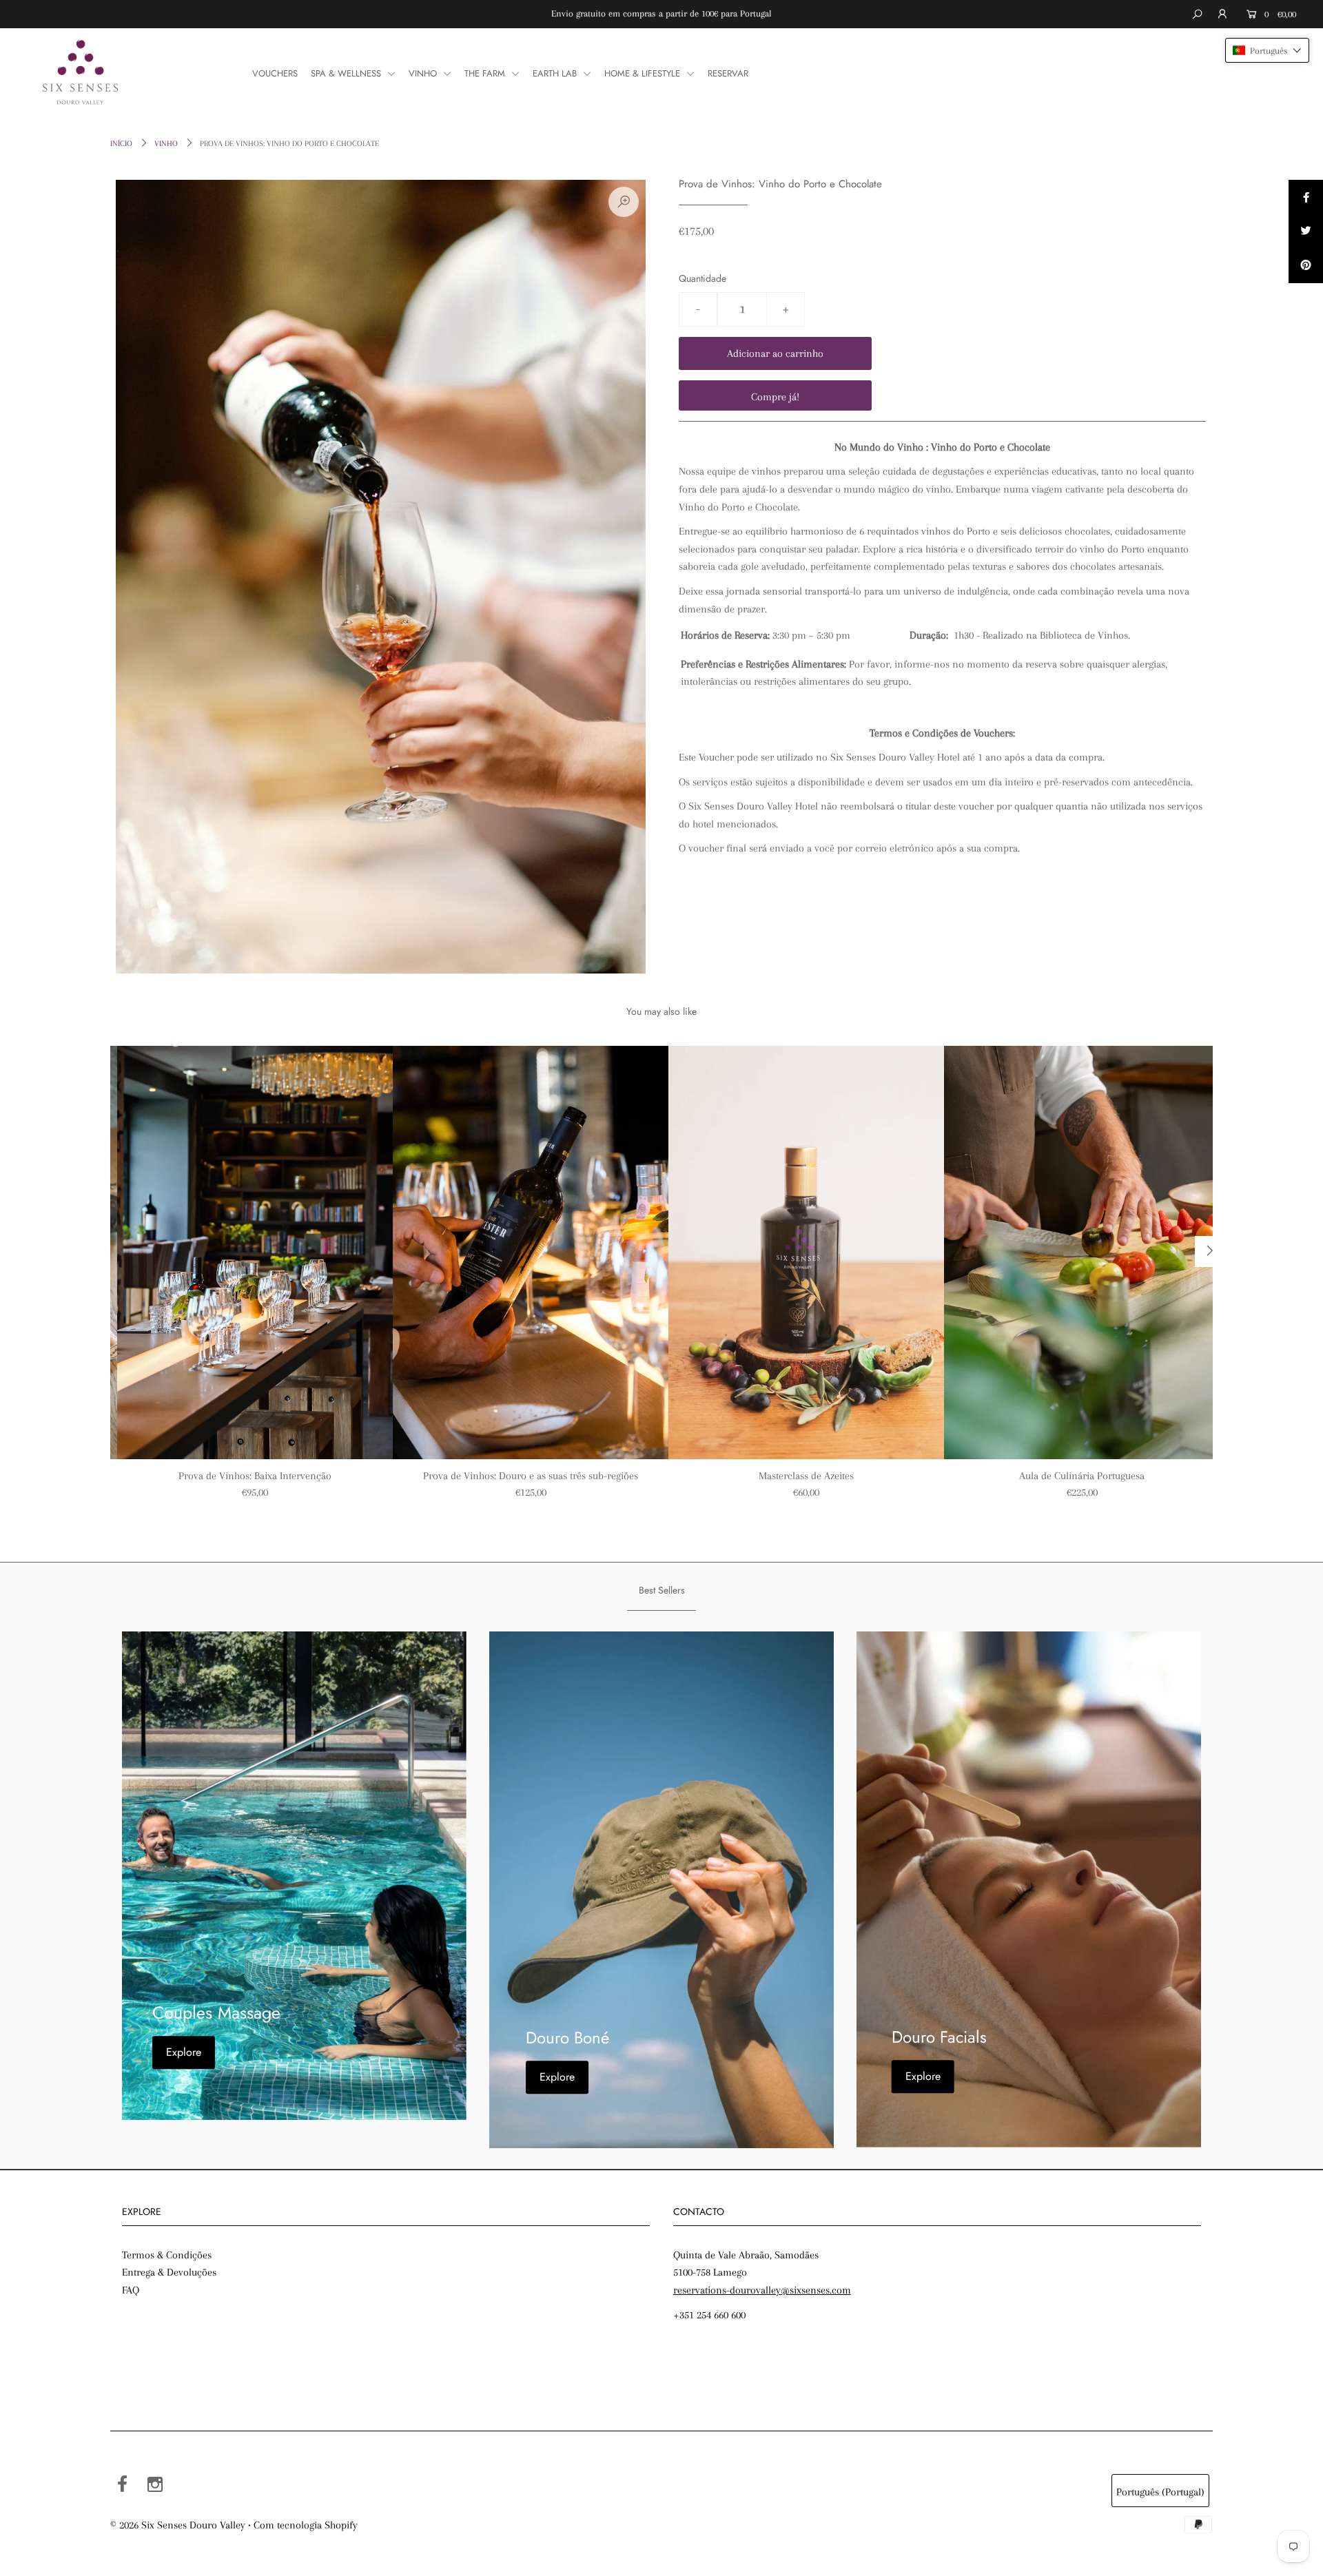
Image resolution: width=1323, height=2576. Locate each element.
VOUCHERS (275, 73)
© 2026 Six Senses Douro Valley (178, 2525)
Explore (184, 2052)
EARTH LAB (556, 73)
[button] (1267, 50)
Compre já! (775, 397)
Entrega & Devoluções (169, 2272)
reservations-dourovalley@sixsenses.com (762, 2290)
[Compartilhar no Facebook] (1306, 197)
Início (121, 144)
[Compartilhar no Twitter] (1306, 231)
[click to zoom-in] (624, 202)
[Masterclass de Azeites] (806, 1253)
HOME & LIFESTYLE (644, 73)
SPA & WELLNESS (347, 73)
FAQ (131, 2290)
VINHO (424, 73)
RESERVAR (728, 73)
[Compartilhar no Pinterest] (1306, 266)
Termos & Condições (167, 2255)
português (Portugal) (1160, 2492)
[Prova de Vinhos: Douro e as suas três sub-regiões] (531, 1253)
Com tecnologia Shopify (306, 2525)
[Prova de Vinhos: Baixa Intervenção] (255, 1253)
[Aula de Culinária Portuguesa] (1082, 1253)
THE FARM (486, 73)
